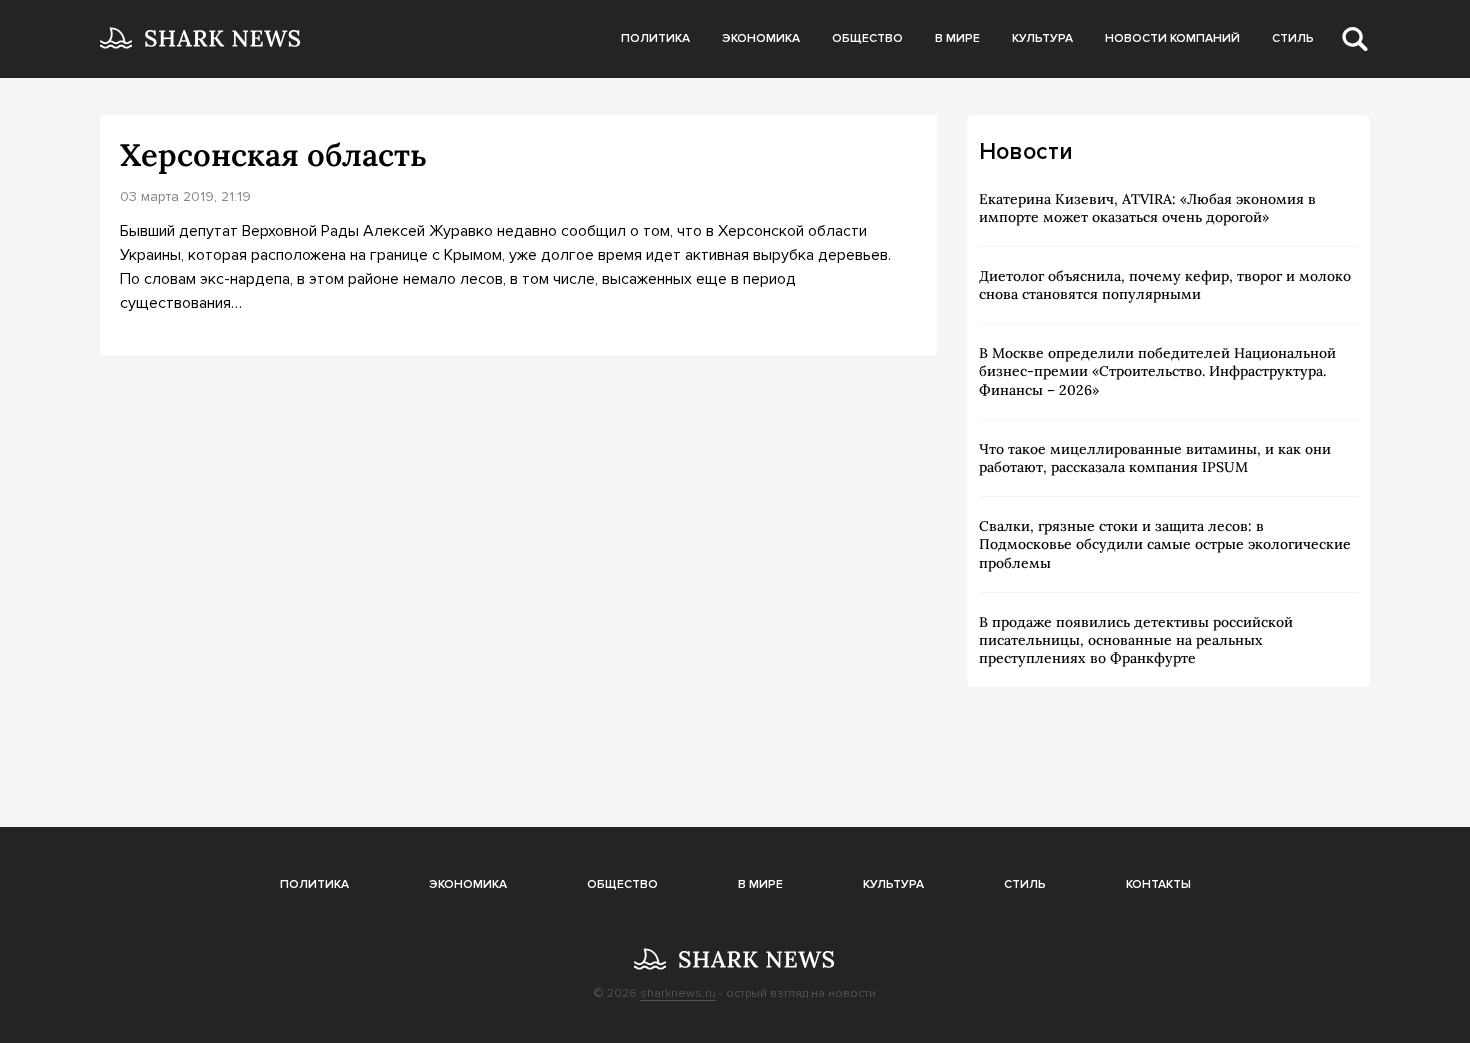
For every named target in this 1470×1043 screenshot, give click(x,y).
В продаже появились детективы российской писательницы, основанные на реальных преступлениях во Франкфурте (1136, 640)
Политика (655, 38)
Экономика (761, 38)
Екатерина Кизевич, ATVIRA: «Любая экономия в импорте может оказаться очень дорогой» (1147, 208)
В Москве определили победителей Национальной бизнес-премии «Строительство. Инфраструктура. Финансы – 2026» (1157, 371)
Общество (867, 38)
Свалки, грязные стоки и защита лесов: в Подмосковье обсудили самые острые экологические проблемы (1165, 544)
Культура (1042, 38)
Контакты (1158, 884)
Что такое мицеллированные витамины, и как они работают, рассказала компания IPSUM (1155, 458)
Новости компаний (1172, 38)
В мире (957, 38)
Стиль (1293, 38)
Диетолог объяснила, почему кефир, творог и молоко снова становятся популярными (1165, 285)
